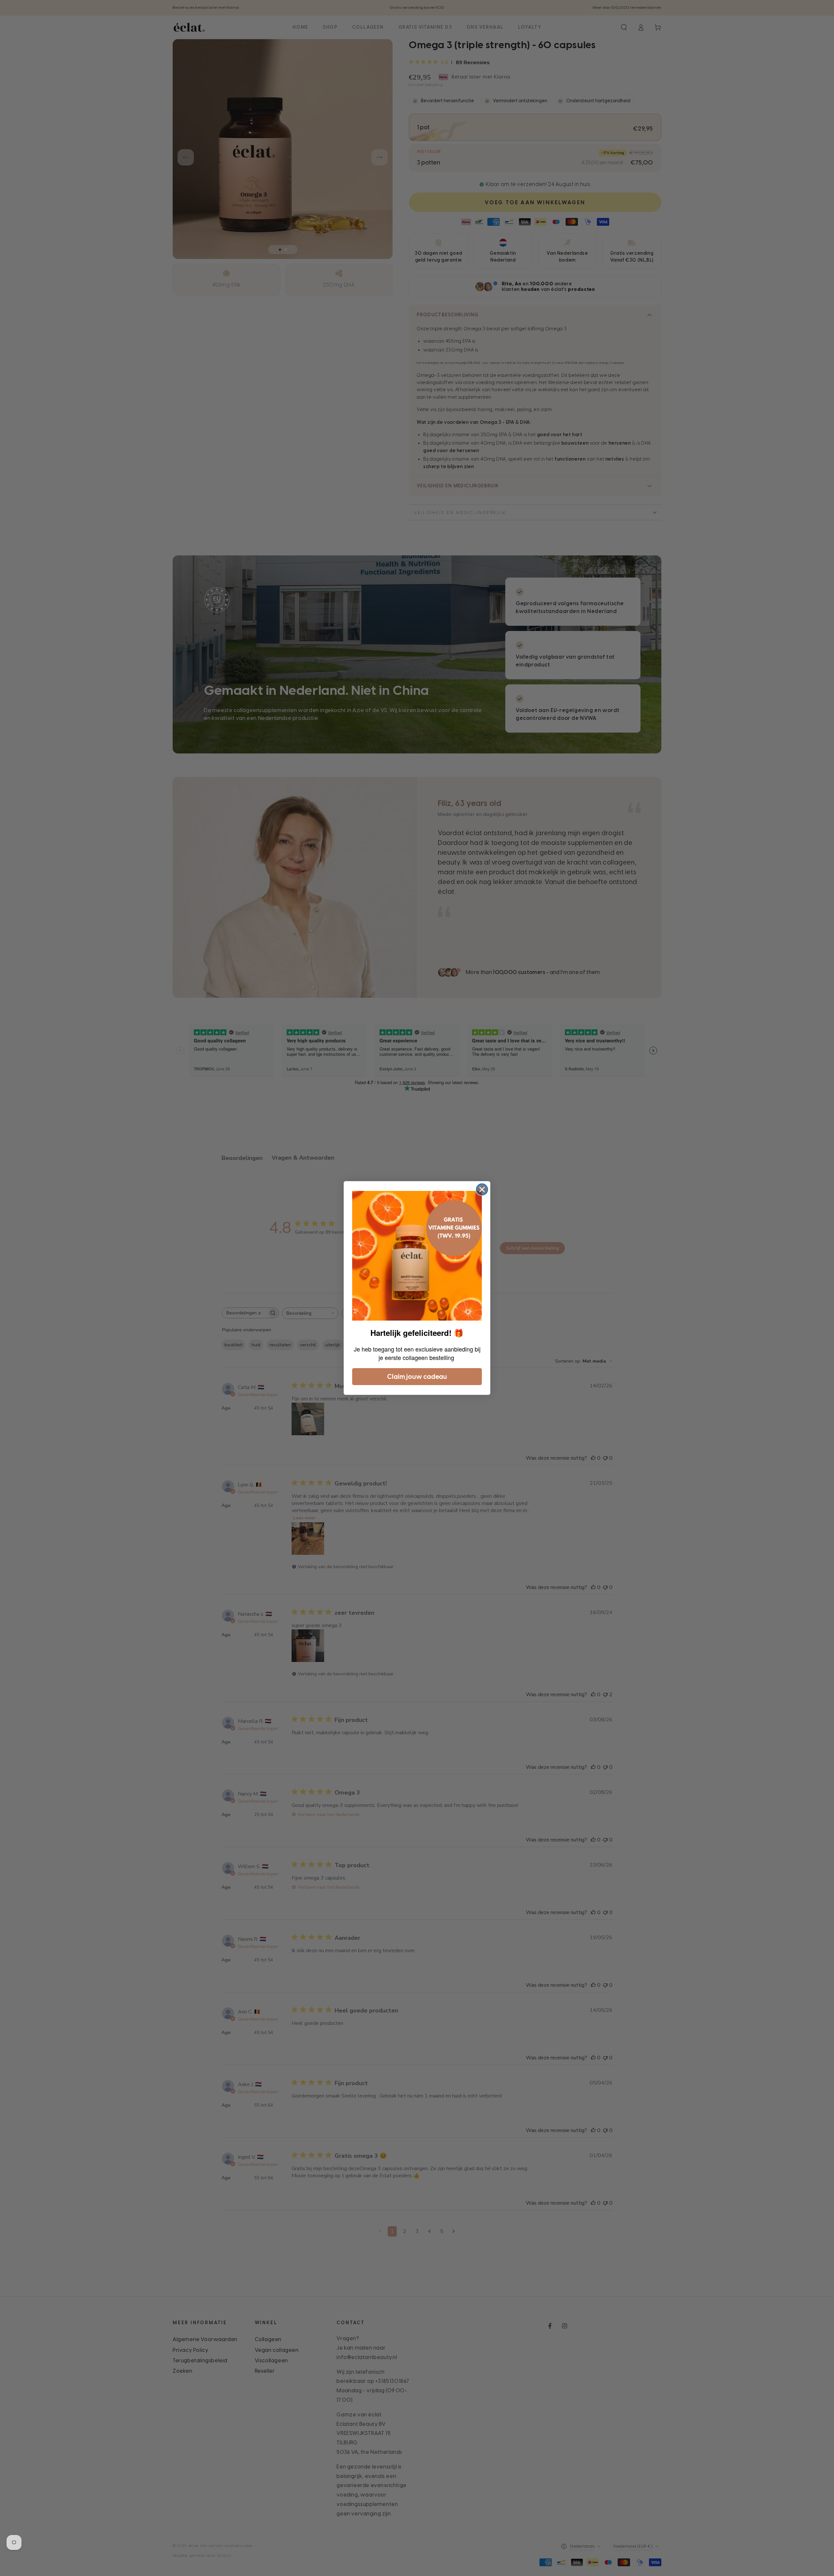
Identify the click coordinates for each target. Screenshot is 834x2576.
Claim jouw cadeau (417, 1377)
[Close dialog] (482, 1189)
